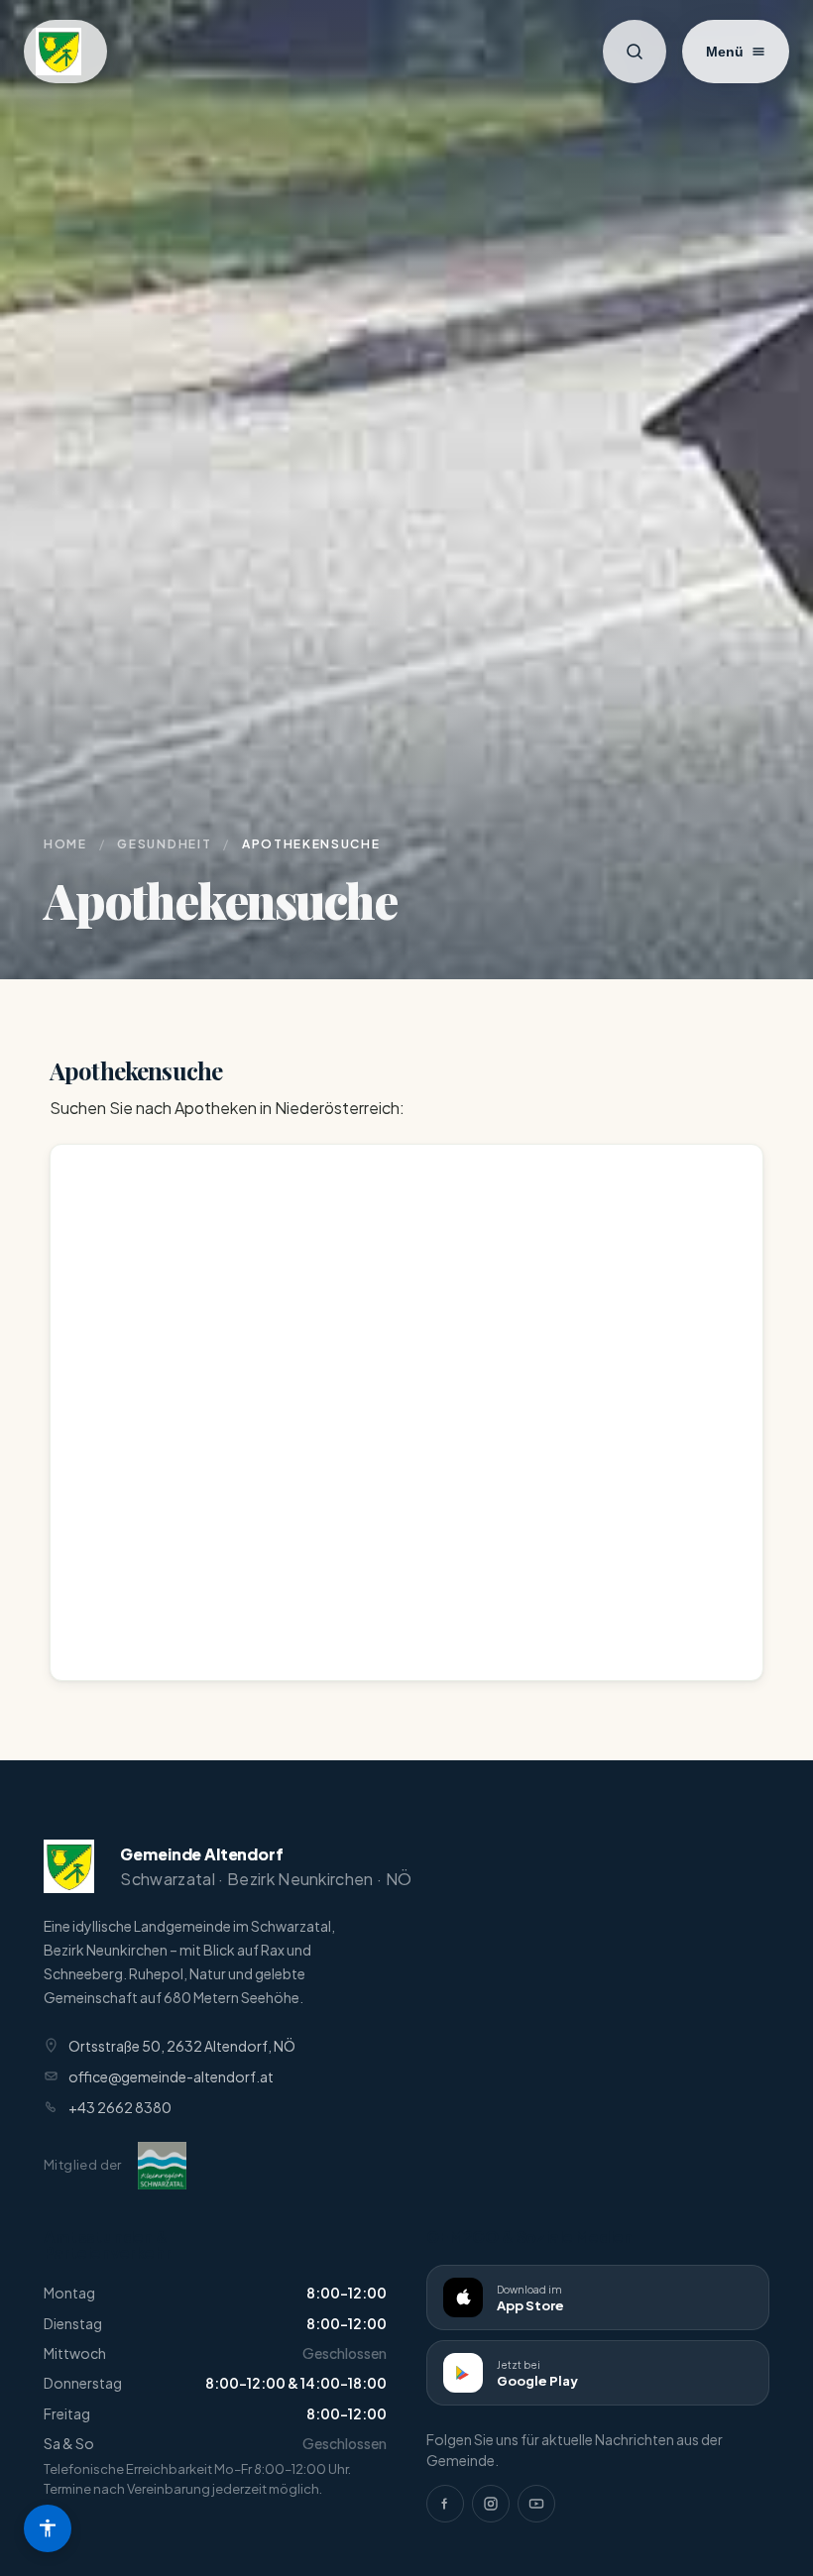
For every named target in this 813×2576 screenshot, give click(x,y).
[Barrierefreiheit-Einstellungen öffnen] (48, 2528)
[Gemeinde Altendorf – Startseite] (65, 52)
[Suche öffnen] (635, 52)
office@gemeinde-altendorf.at (171, 2076)
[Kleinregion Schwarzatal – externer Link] (162, 2166)
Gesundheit (164, 844)
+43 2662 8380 (120, 2107)
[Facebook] (445, 2504)
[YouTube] (536, 2504)
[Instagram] (491, 2504)
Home (65, 844)
